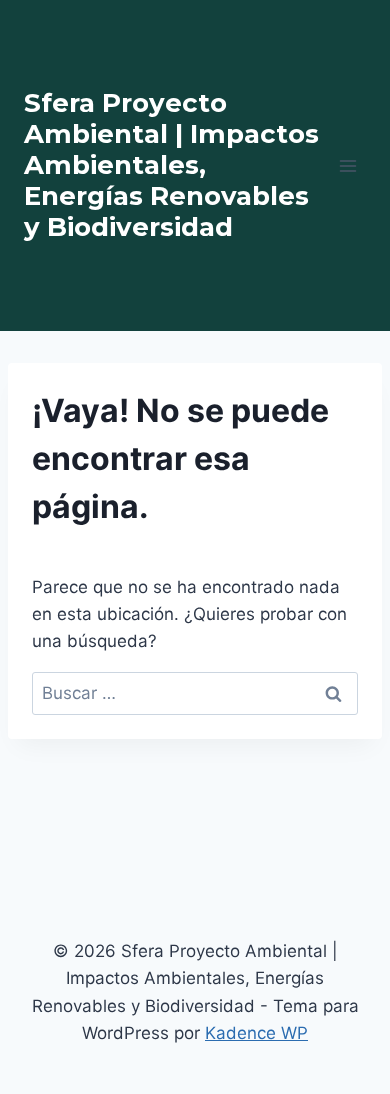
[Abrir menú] (347, 165)
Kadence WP (256, 1033)
